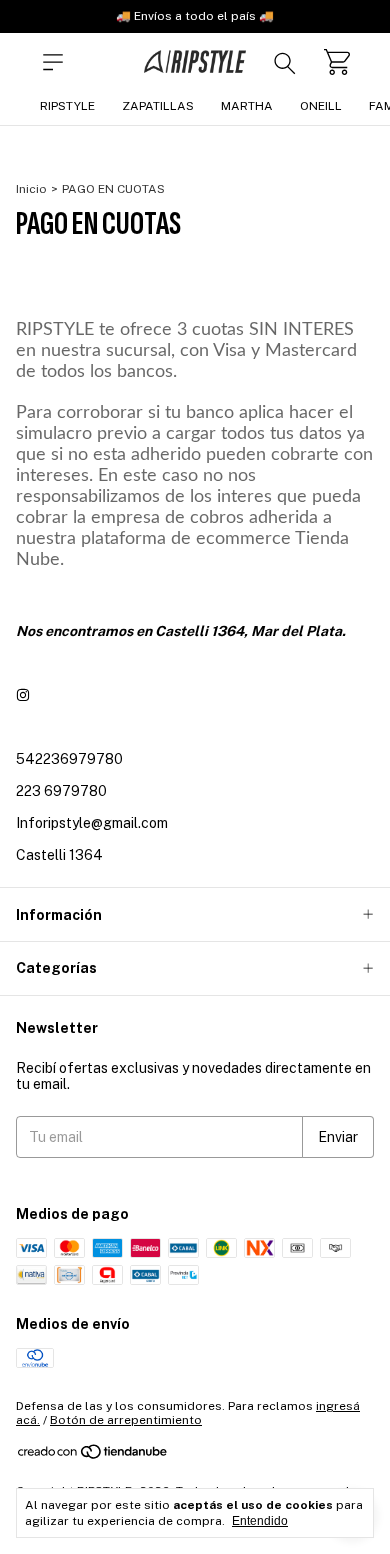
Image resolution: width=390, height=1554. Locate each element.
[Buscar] (285, 62)
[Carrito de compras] (337, 62)
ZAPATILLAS (158, 106)
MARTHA (247, 106)
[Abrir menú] (53, 62)
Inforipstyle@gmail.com (92, 823)
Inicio (31, 189)
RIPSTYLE (67, 106)
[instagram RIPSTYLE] (23, 695)
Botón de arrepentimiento (126, 1420)
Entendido (260, 1521)
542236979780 (69, 759)
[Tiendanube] (93, 1456)
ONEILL (321, 106)
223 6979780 (61, 791)
